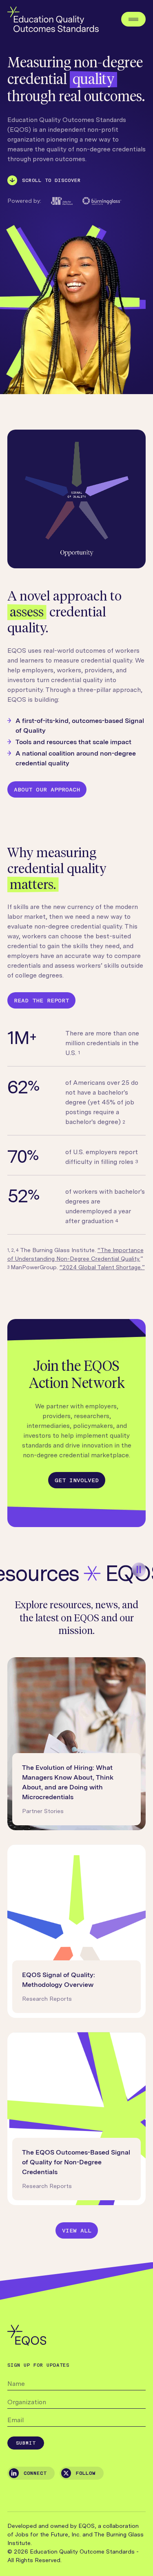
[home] (53, 19)
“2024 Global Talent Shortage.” (102, 1267)
